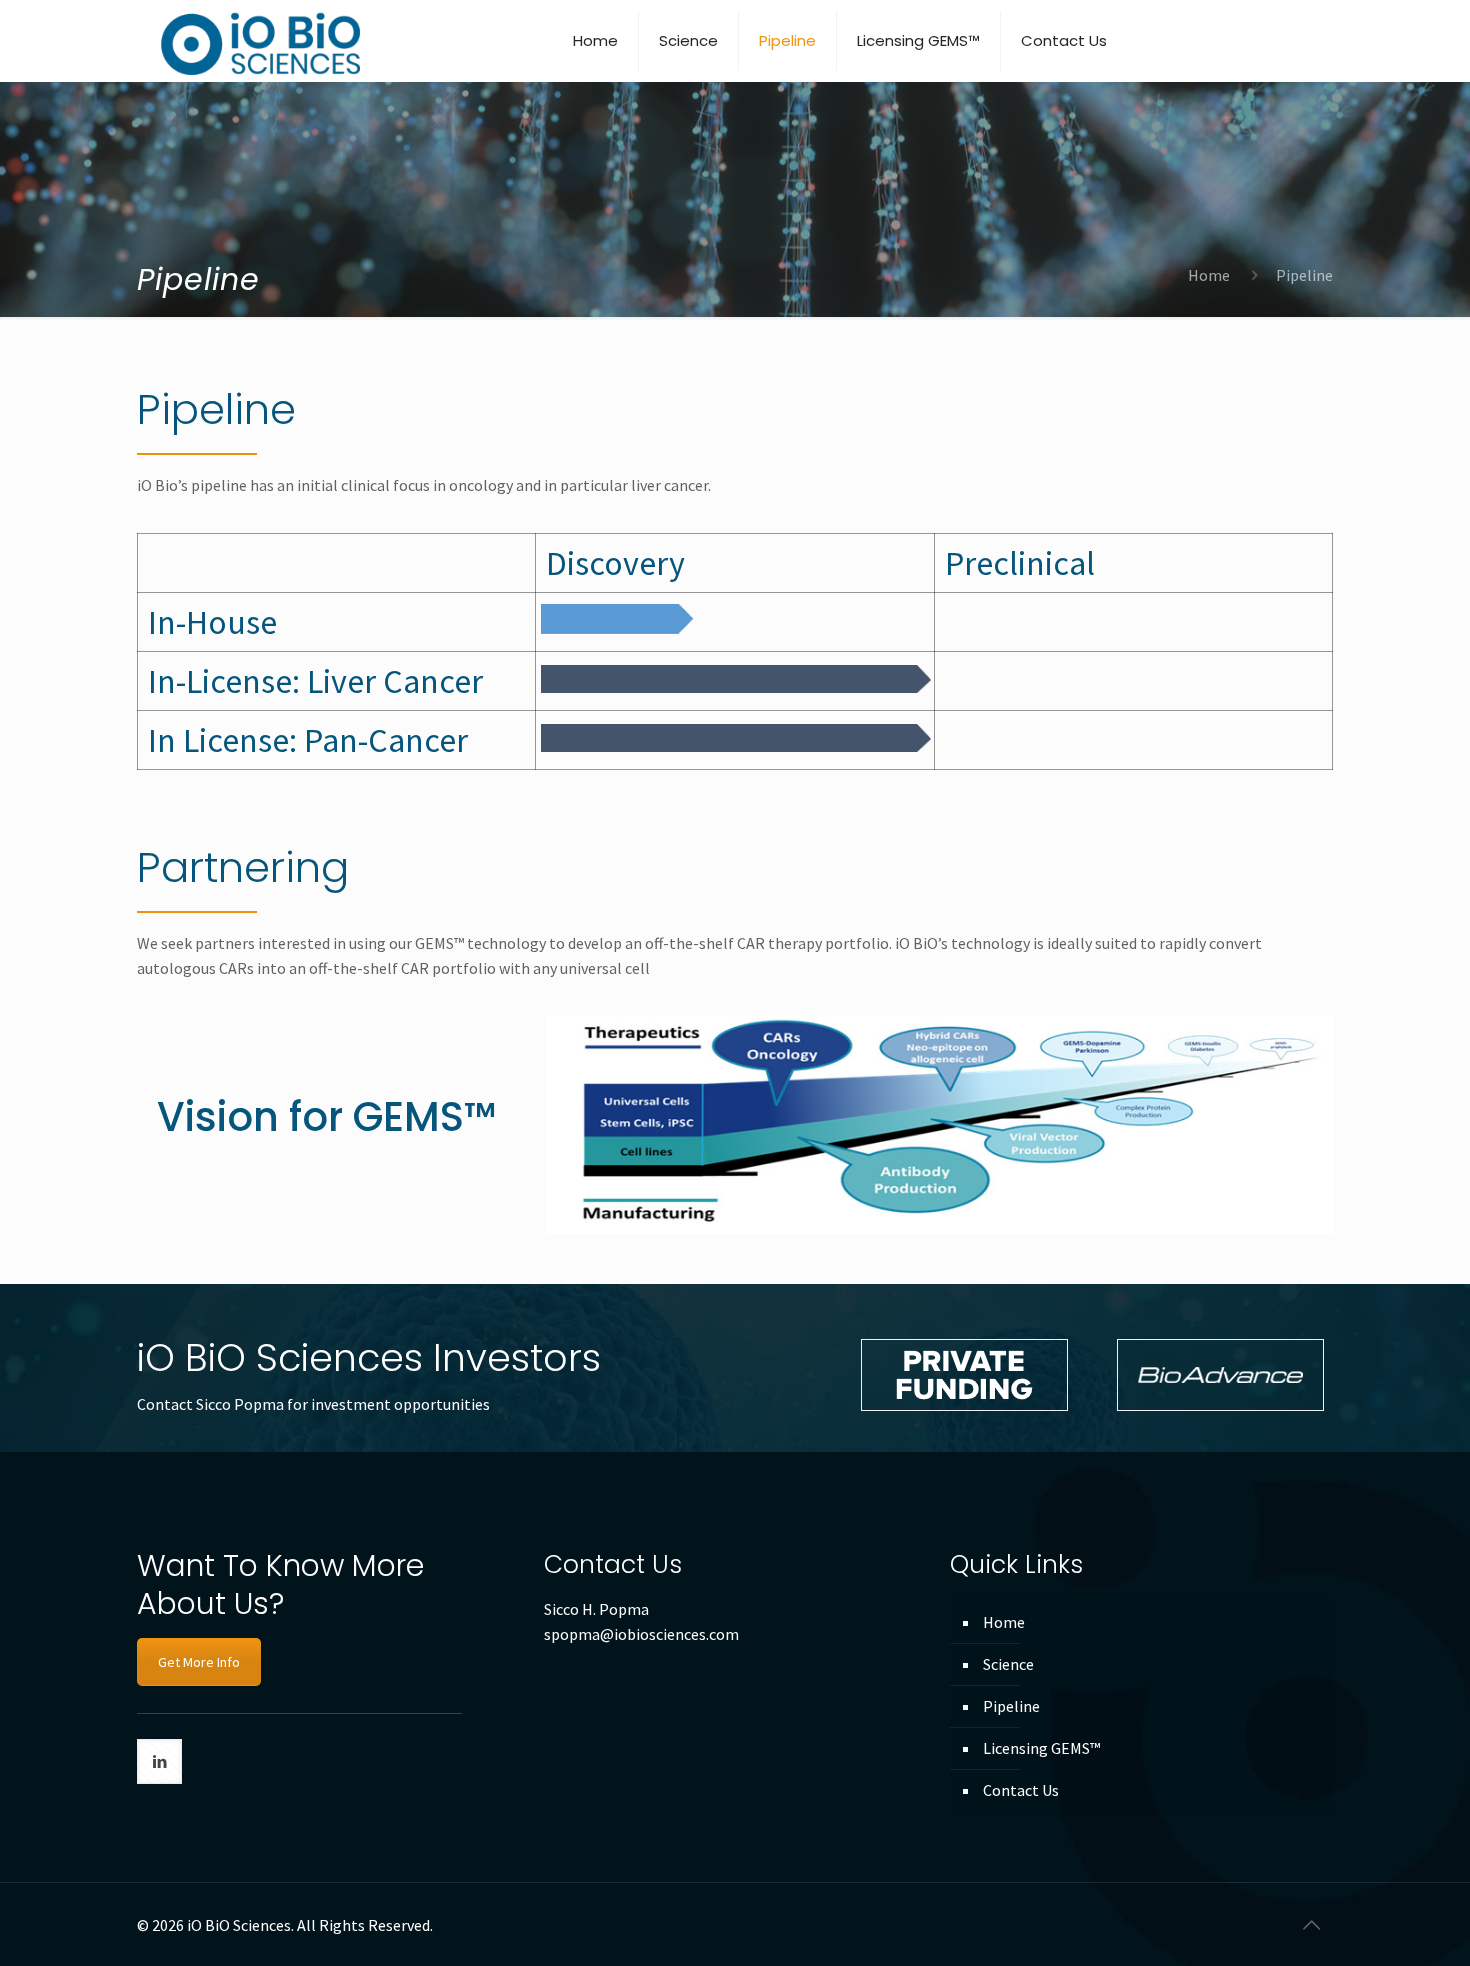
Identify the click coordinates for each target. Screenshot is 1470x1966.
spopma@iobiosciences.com (641, 1634)
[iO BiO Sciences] (258, 40)
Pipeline (1011, 1706)
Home (1209, 275)
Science (1008, 1664)
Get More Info (199, 1662)
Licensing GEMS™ (1041, 1748)
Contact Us (1021, 1790)
